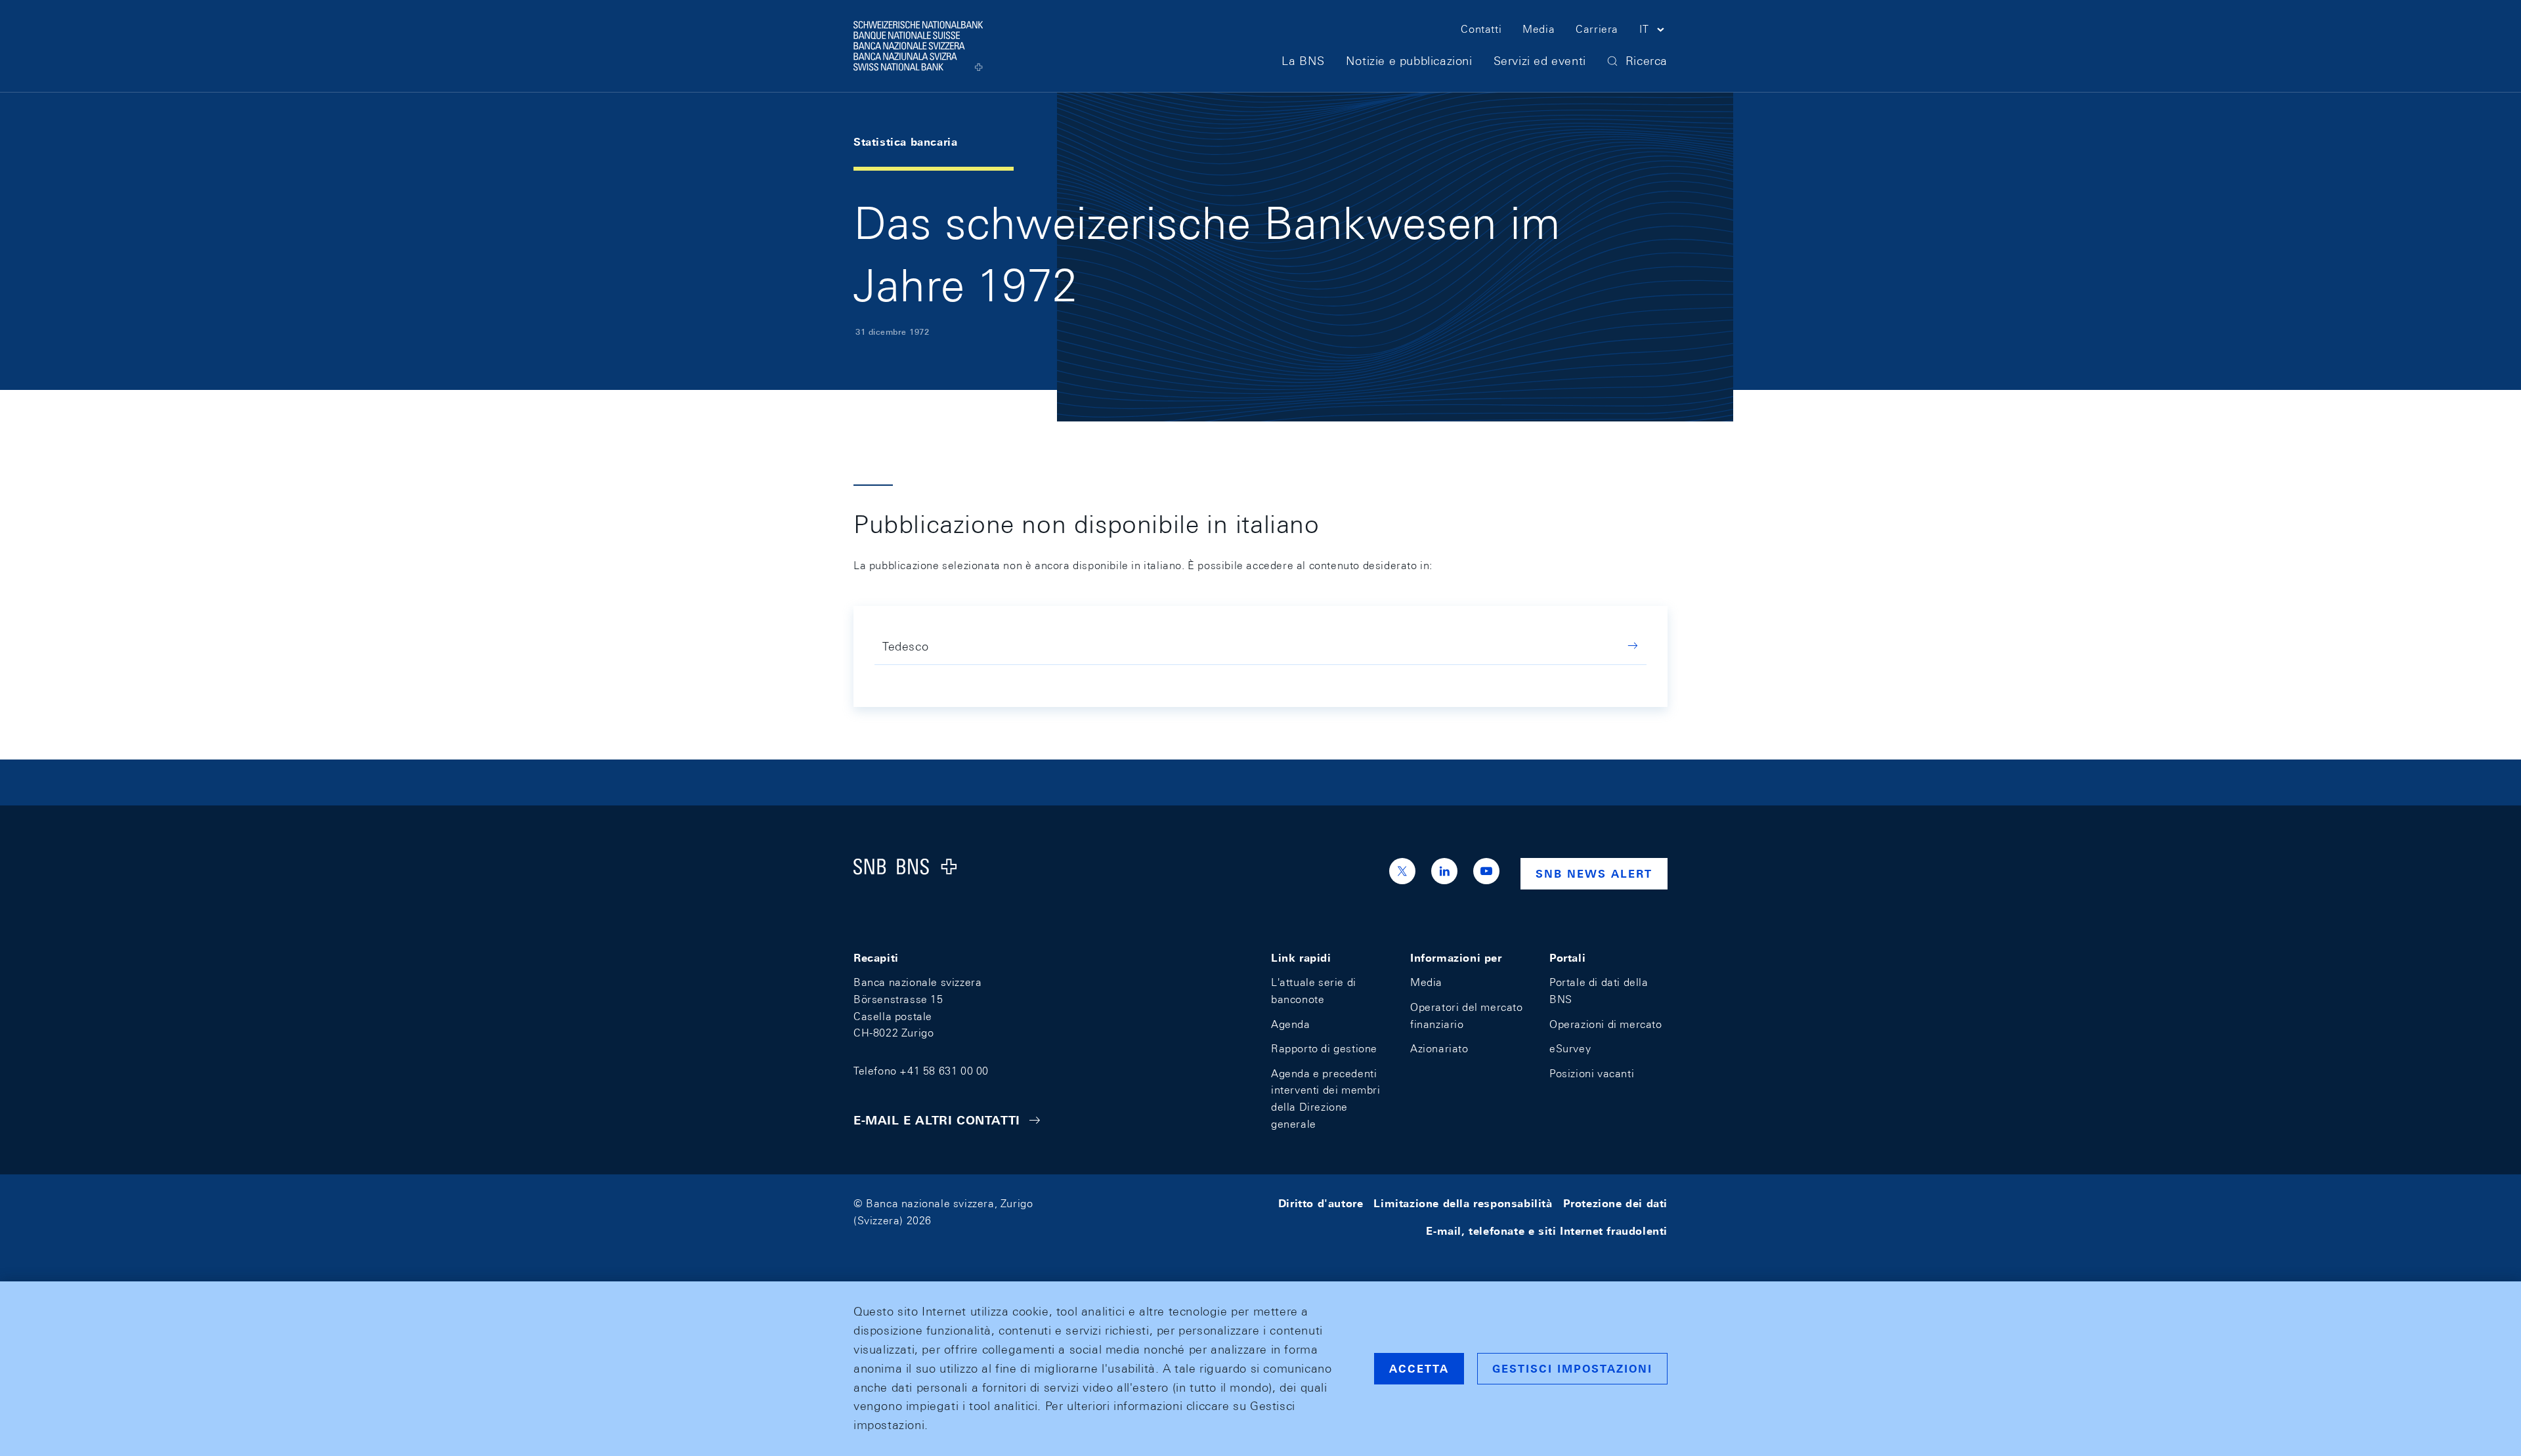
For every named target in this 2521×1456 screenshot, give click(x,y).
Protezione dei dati (1615, 1204)
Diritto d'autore (1321, 1204)
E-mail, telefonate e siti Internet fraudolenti (1547, 1231)
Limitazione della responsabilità (1463, 1204)
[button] (1653, 32)
